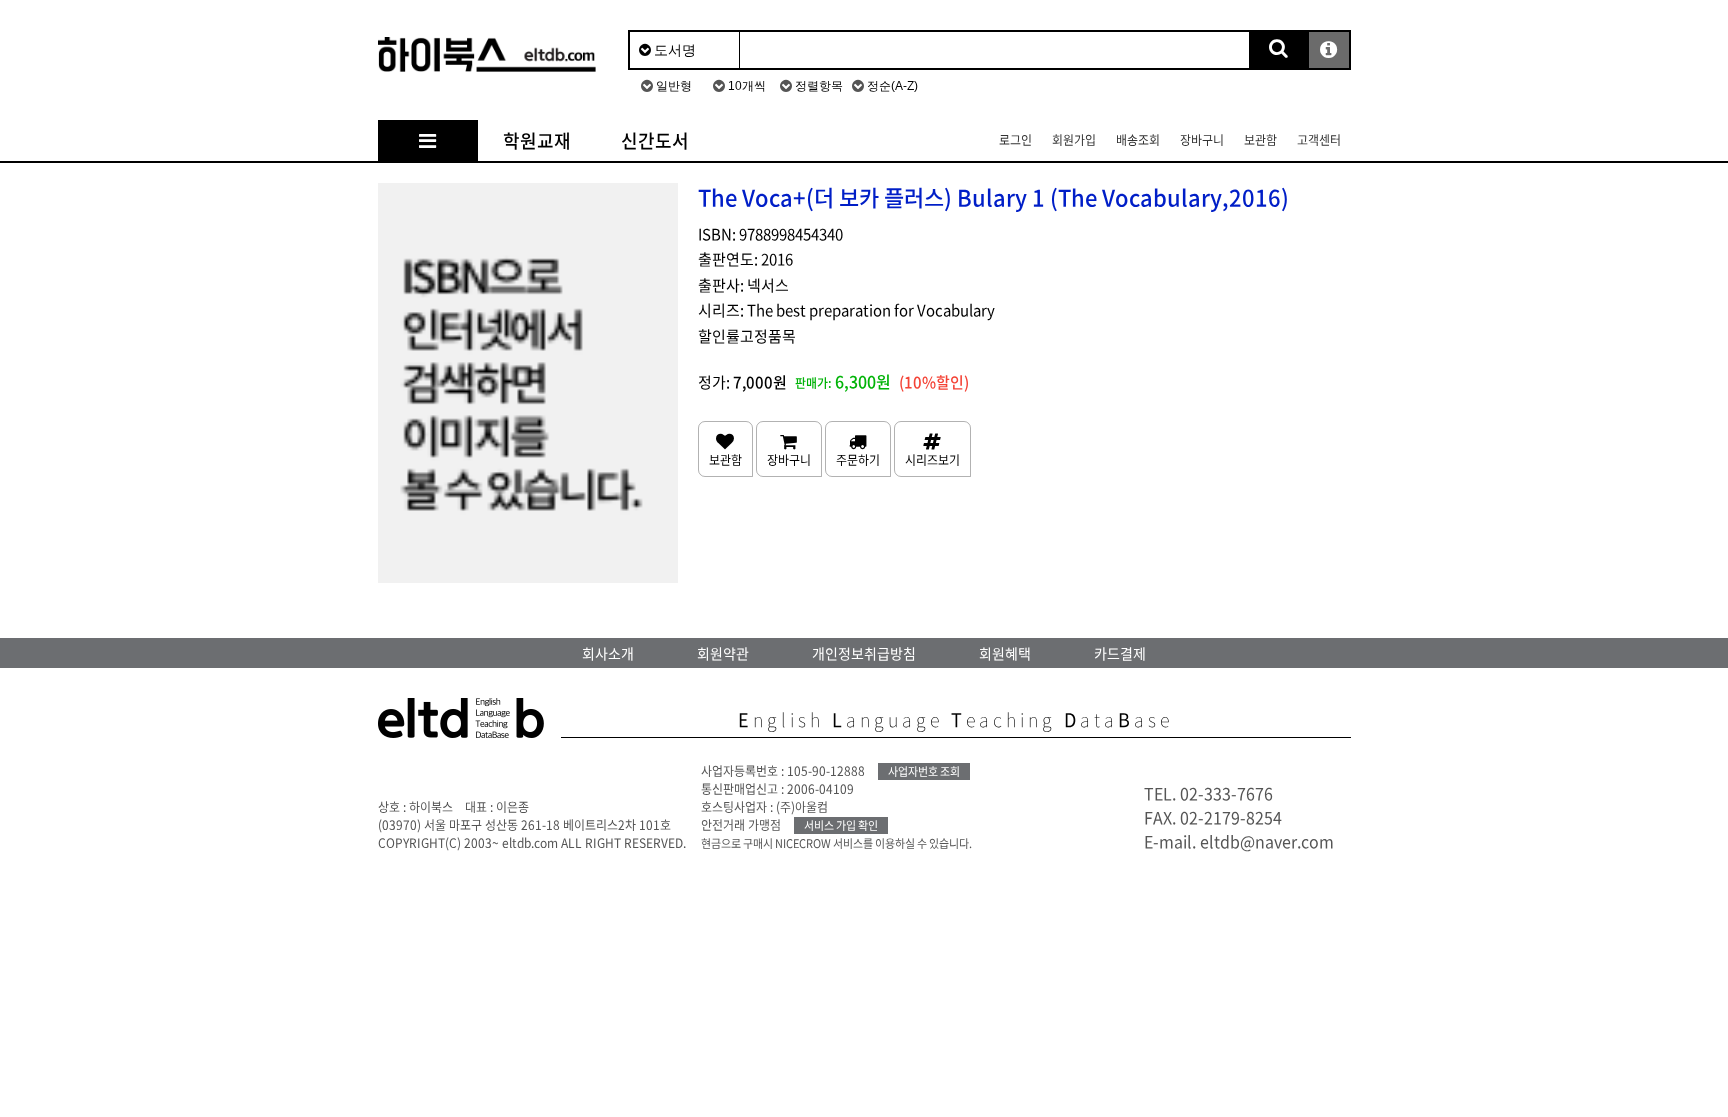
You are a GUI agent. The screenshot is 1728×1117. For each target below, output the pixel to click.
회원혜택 (1005, 653)
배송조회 (1138, 140)
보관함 (1260, 140)
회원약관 (723, 653)
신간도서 (655, 140)
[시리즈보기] (932, 449)
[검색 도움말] (1329, 50)
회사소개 (608, 653)
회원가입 (1074, 140)
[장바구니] (789, 449)
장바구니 (1202, 140)
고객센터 (1319, 140)
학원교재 (537, 140)
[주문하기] (858, 449)
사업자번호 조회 (924, 771)
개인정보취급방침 (864, 653)
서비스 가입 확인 (841, 825)
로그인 (1015, 140)
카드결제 (1120, 653)
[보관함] (725, 449)
